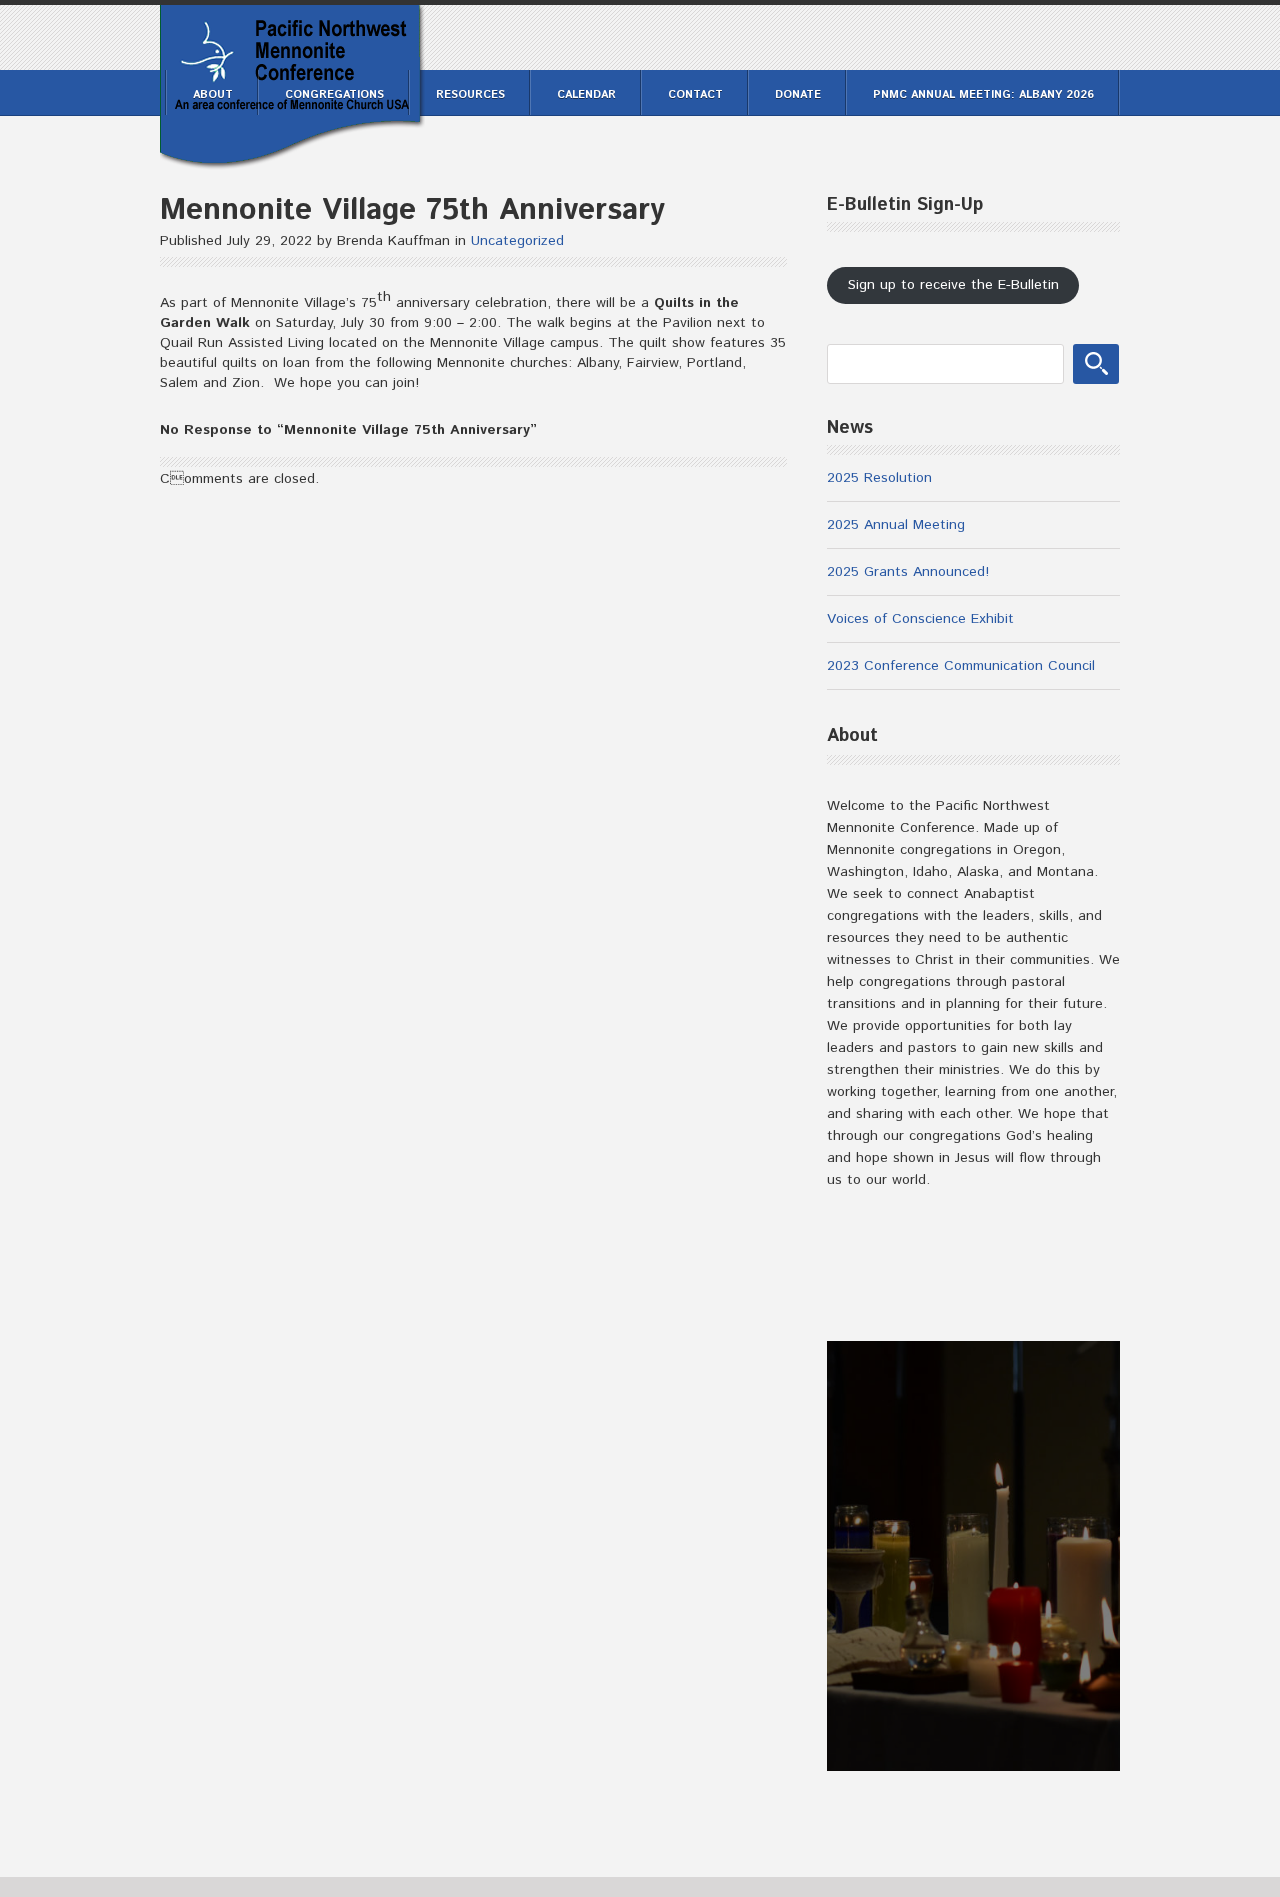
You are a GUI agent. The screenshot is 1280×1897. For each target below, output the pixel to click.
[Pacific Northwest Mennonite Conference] (292, 158)
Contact (695, 95)
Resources (470, 95)
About (213, 95)
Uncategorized (517, 241)
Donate (798, 95)
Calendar (586, 95)
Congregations (334, 95)
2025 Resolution (879, 478)
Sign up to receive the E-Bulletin (953, 285)
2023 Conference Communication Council (961, 666)
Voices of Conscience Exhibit (920, 619)
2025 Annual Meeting (896, 525)
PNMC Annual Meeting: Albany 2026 (983, 95)
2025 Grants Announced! (908, 572)
